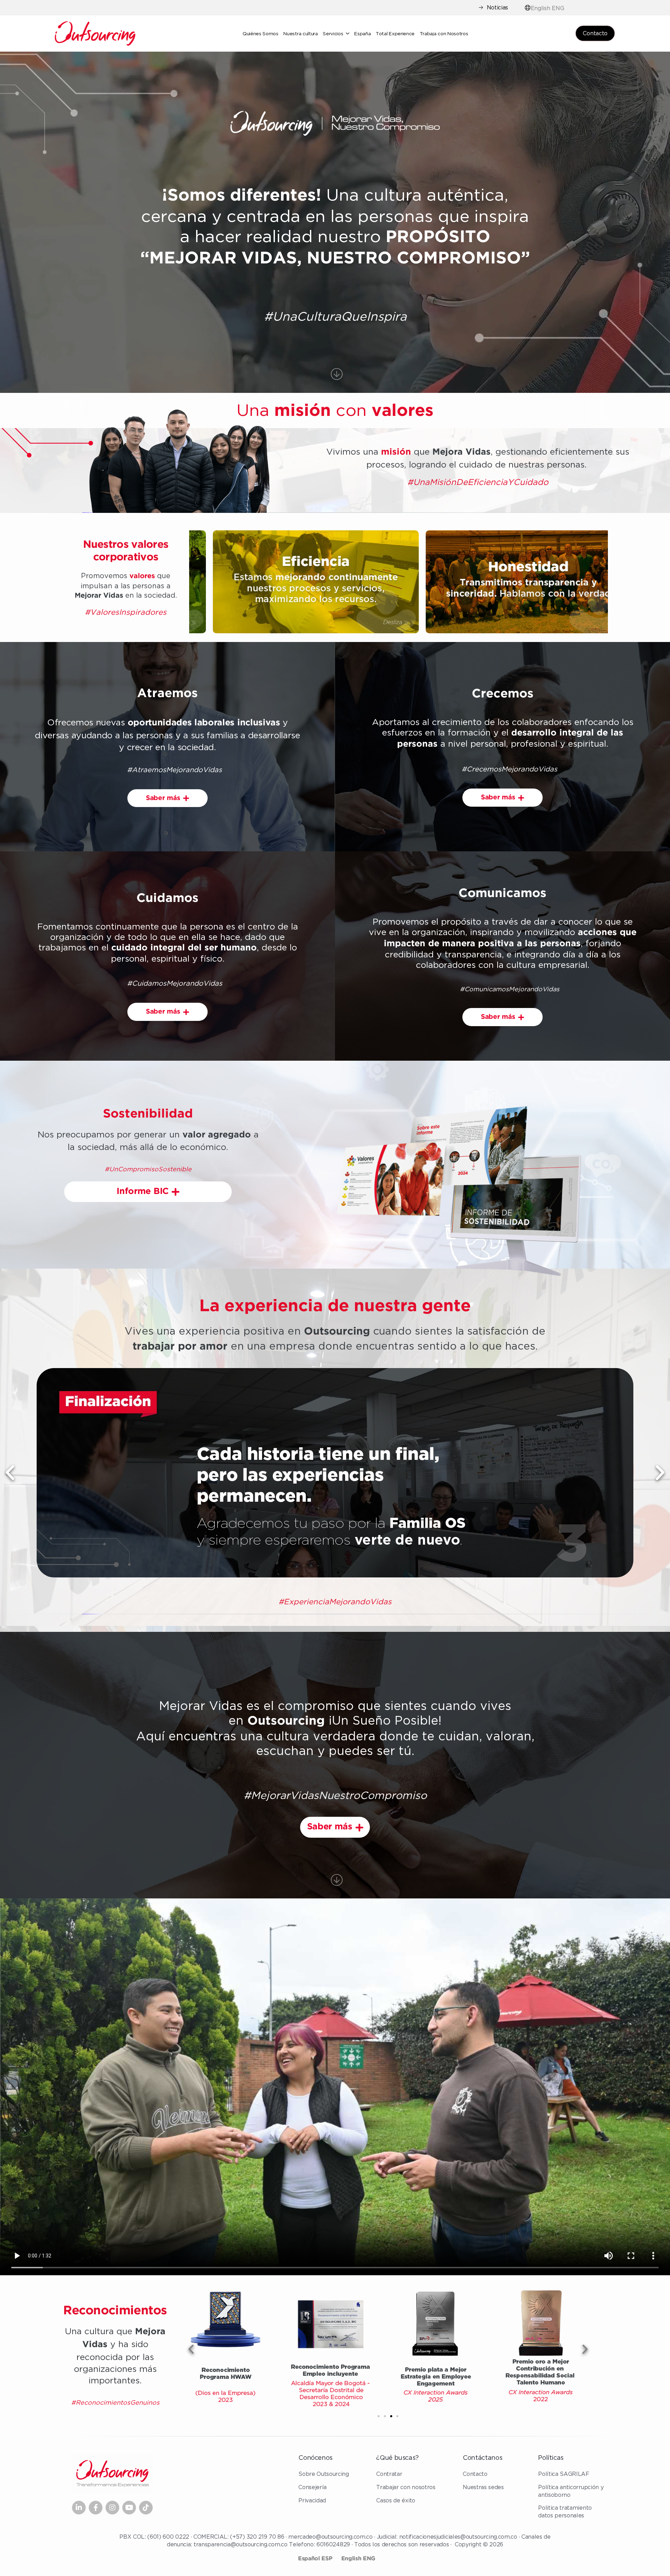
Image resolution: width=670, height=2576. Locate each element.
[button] (10, 1473)
